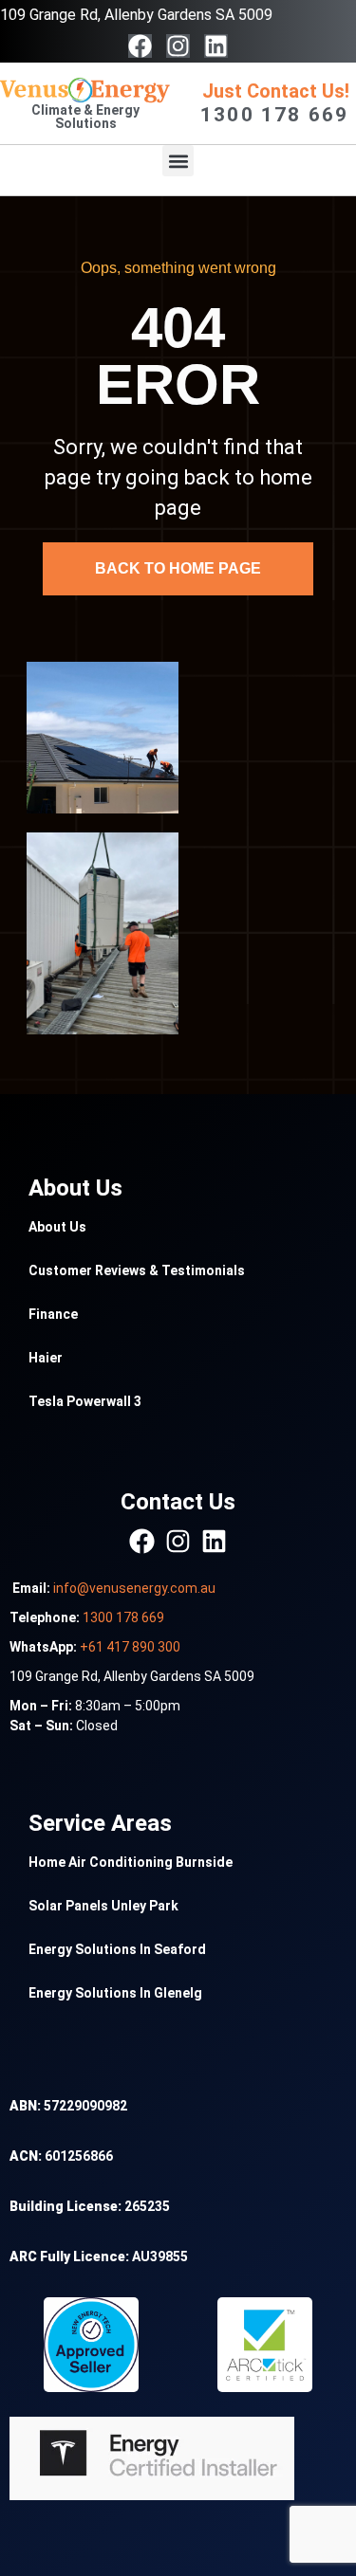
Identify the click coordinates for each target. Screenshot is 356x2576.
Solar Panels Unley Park (103, 1906)
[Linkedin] (216, 46)
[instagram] (178, 1541)
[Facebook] (140, 46)
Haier (46, 1358)
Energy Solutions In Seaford (117, 1949)
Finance (53, 1314)
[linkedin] (214, 1541)
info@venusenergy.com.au (134, 1588)
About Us (57, 1227)
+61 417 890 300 (130, 1647)
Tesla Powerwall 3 (85, 1401)
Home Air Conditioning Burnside (131, 1862)
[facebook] (142, 1541)
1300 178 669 (123, 1617)
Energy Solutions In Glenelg (115, 1993)
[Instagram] (178, 46)
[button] (178, 161)
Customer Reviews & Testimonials (137, 1270)
